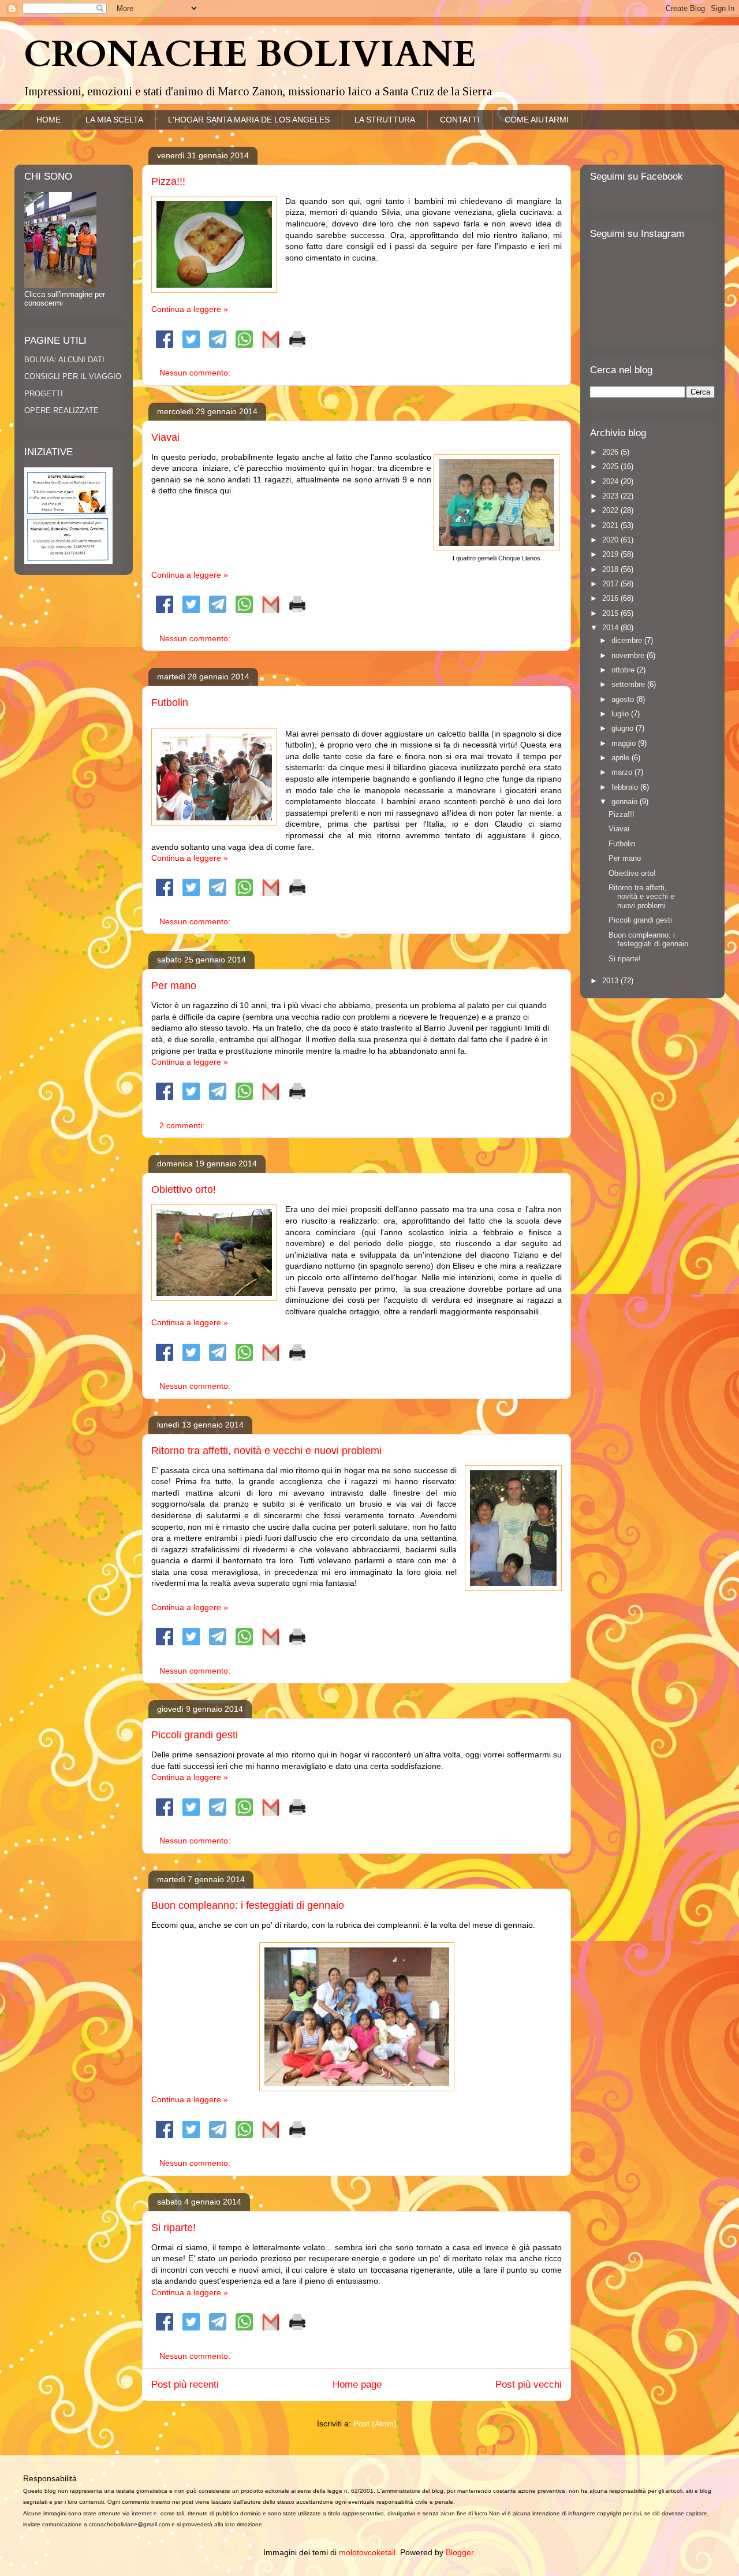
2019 (611, 554)
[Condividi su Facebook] (165, 345)
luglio (621, 714)
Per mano (174, 986)
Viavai (165, 437)
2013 (611, 981)
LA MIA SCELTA (114, 120)
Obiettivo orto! (184, 1190)
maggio (625, 743)
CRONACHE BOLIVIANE (250, 55)
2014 (611, 628)
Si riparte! (173, 2228)
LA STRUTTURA (385, 120)
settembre (629, 684)
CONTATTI (460, 120)
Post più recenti (185, 2384)
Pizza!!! (168, 181)
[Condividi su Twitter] (191, 345)
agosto (624, 699)
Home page (357, 2384)
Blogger (460, 2552)
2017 (611, 584)
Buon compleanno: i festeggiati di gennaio (248, 1905)
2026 (611, 452)
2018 (611, 569)
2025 (611, 466)
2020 (611, 540)
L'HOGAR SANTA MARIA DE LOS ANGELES (249, 120)
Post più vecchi (529, 2384)
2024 (611, 482)
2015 (611, 613)
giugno (624, 728)
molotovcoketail (367, 2552)
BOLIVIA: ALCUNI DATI (64, 360)
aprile (622, 758)
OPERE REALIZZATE (61, 410)
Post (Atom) (375, 2423)
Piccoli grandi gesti (195, 1735)
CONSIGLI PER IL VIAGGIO (73, 376)
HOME (48, 120)
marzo (623, 772)
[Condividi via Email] (271, 345)
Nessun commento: (196, 373)
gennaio (626, 802)
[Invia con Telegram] (218, 345)
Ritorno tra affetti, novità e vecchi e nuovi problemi (266, 1451)
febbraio (626, 787)
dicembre (628, 640)
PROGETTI (44, 394)
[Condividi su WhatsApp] (244, 345)
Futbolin (170, 702)
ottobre (624, 670)
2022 (611, 510)
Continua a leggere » (190, 309)
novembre (629, 655)
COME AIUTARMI (537, 120)
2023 (611, 496)
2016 (611, 598)
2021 (611, 525)
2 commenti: (183, 1125)
